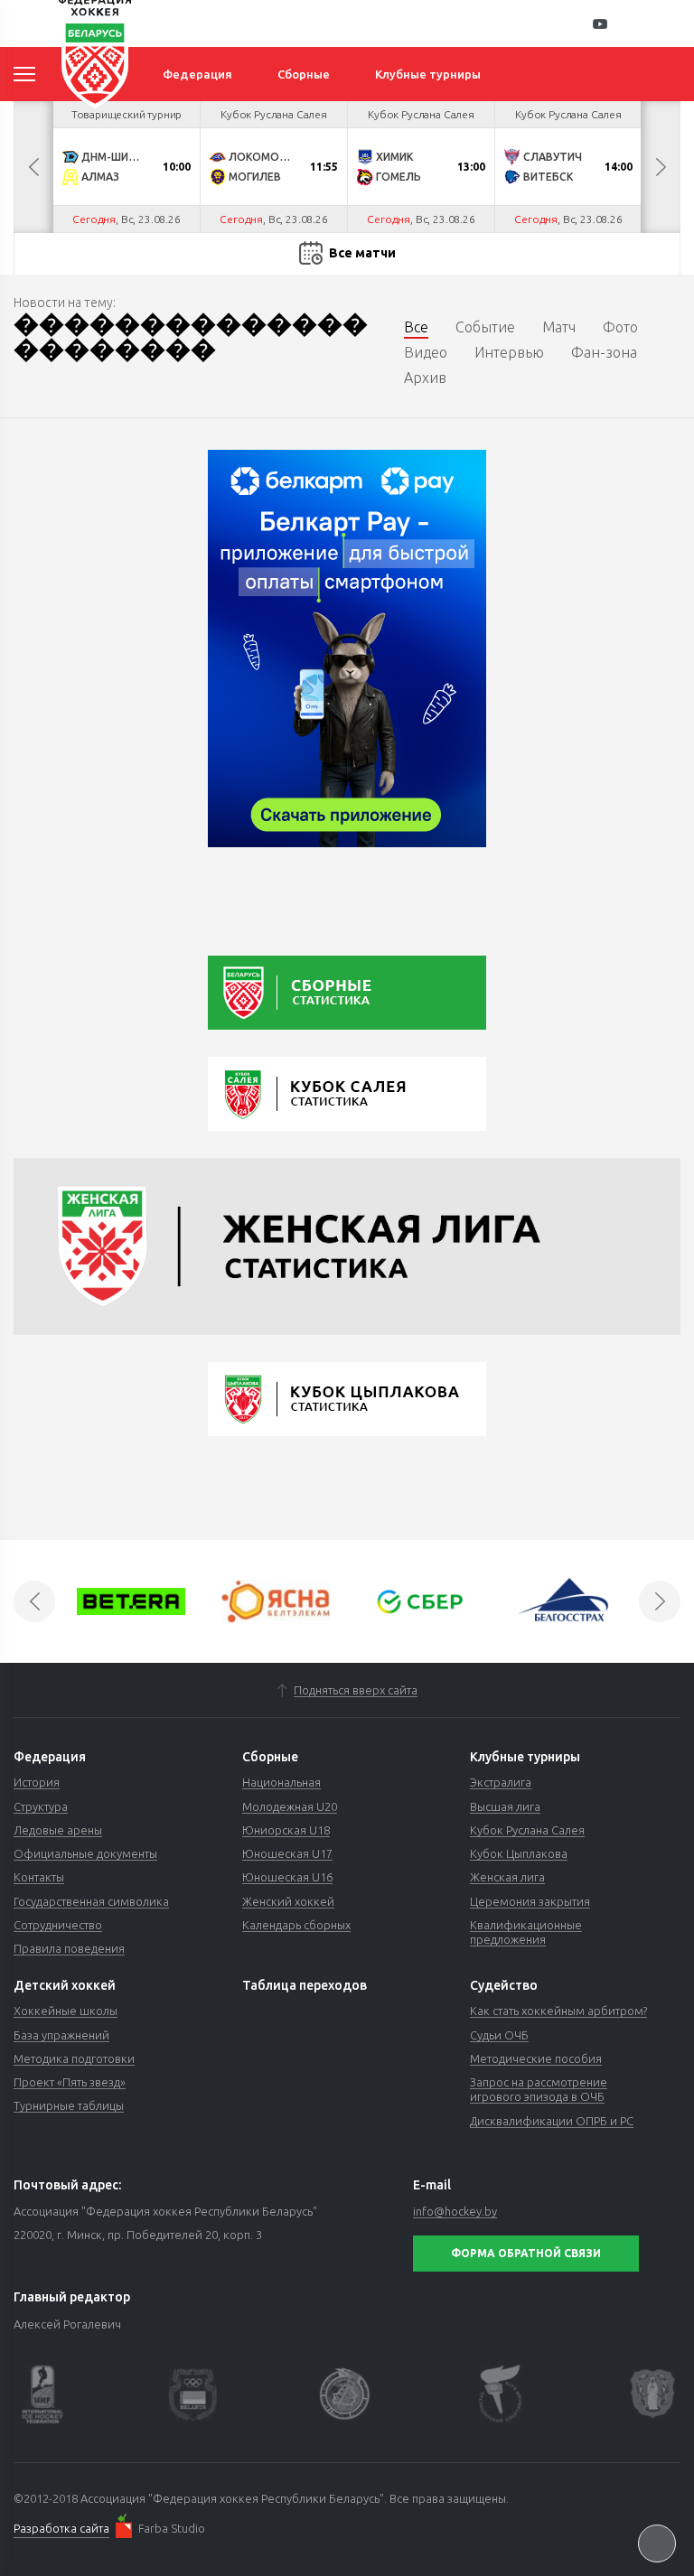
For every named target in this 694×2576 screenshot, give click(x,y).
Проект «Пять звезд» (70, 2082)
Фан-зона (604, 352)
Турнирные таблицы (69, 2105)
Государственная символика (91, 1901)
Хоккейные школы (66, 2011)
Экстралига (501, 1782)
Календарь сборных (296, 1925)
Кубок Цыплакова (519, 1853)
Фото (620, 327)
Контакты (39, 1877)
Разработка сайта (61, 2528)
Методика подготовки (74, 2058)
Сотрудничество (58, 1925)
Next (661, 167)
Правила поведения (69, 1948)
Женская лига (507, 1877)
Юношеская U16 (287, 1877)
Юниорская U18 (286, 1830)
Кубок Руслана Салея (527, 1830)
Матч (559, 327)
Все (416, 327)
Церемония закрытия (530, 1901)
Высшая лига (505, 1806)
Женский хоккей (288, 1901)
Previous (33, 167)
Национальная (281, 1782)
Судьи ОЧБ (499, 2035)
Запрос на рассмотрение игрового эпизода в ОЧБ (539, 2089)
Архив (425, 378)
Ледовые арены (58, 1830)
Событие (485, 327)
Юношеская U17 (287, 1853)
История (37, 1782)
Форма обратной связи (526, 2253)
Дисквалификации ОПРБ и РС (552, 2121)
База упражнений (61, 2035)
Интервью (509, 352)
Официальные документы (85, 1853)
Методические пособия (536, 2058)
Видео (426, 352)
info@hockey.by (455, 2211)
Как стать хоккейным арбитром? (558, 2011)
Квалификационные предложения (526, 1932)
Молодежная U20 (290, 1806)
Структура (41, 1806)
